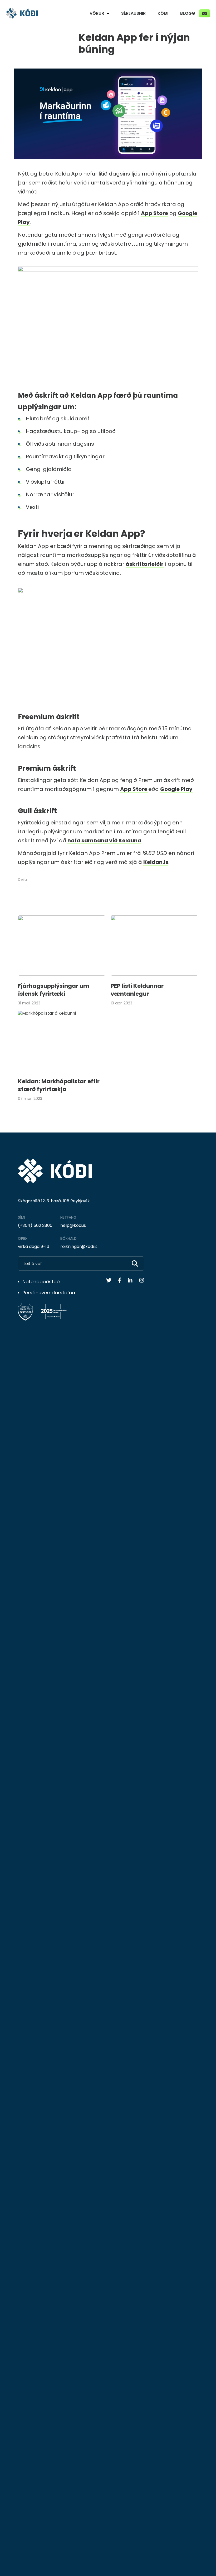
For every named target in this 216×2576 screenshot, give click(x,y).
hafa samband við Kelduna (104, 840)
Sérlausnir (133, 13)
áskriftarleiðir (145, 564)
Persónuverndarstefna (49, 1293)
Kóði (163, 13)
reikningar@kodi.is (79, 1246)
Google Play (176, 789)
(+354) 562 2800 (35, 1225)
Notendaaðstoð (41, 1282)
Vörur (97, 13)
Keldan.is (156, 862)
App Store (154, 213)
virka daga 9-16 (34, 1246)
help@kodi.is (73, 1225)
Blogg (188, 13)
